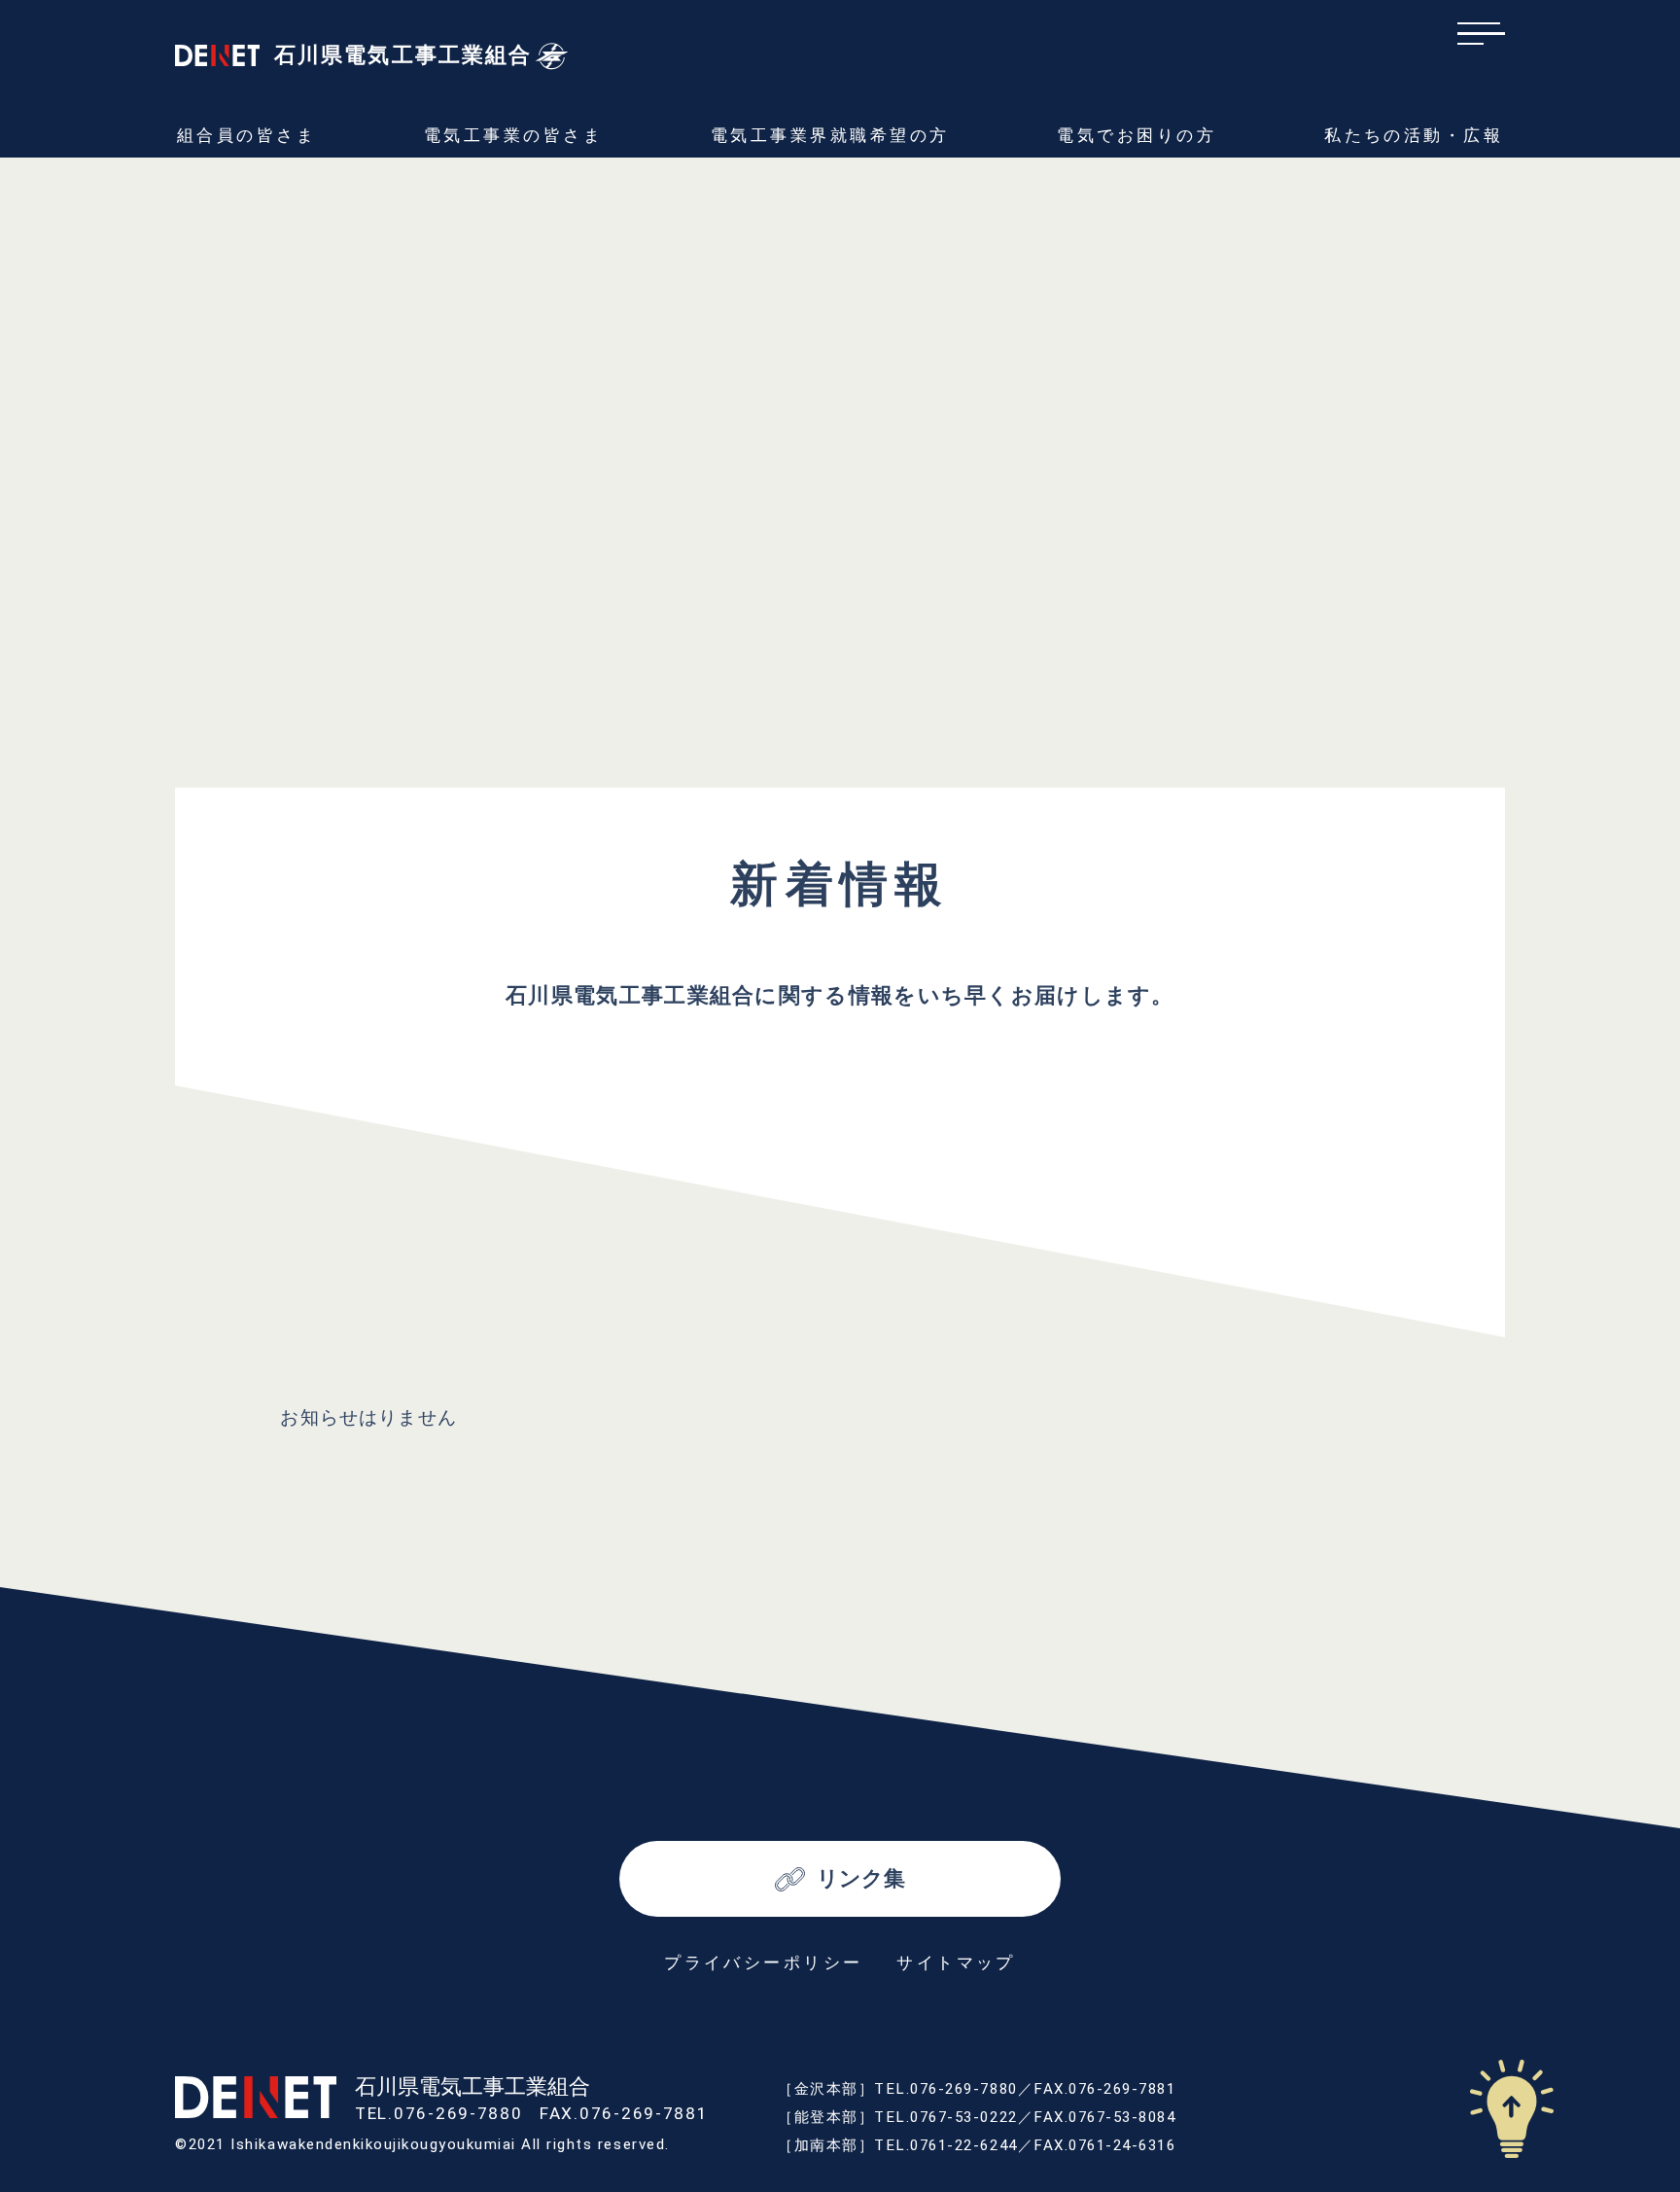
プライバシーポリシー (764, 1962)
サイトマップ (956, 1962)
